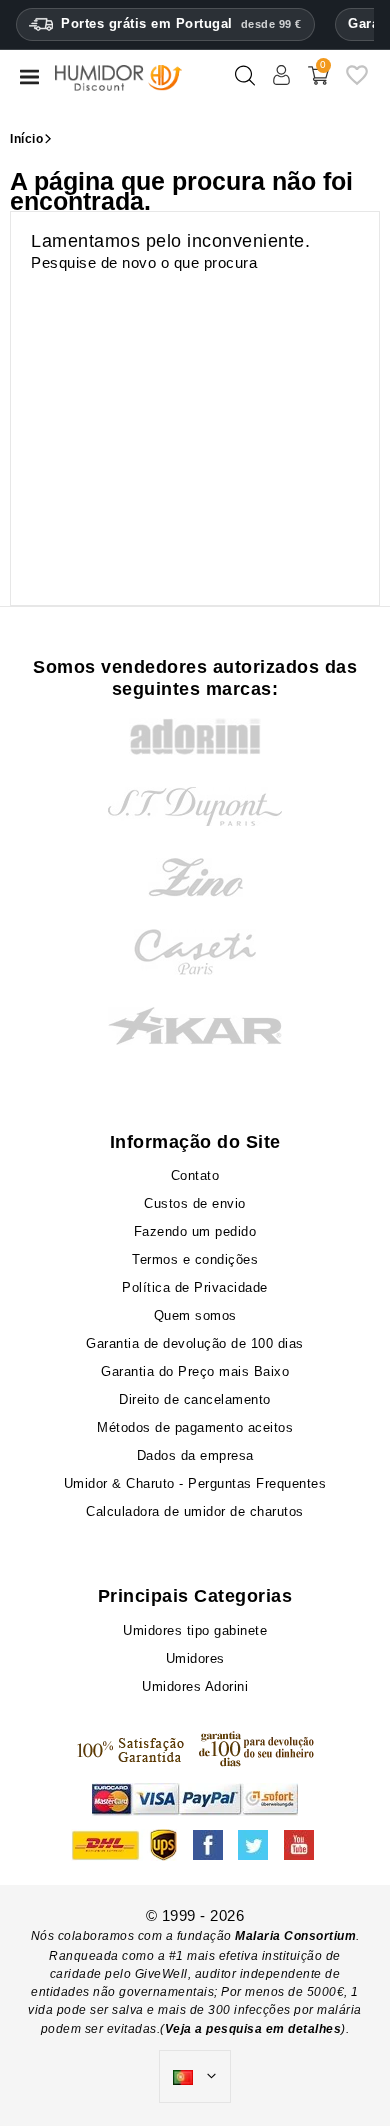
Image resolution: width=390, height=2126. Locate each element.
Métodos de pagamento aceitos (195, 1427)
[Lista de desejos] (357, 82)
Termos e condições (195, 1259)
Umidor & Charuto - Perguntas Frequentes (195, 1483)
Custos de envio (195, 1203)
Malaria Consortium (295, 1936)
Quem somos (195, 1315)
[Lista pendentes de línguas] (195, 2077)
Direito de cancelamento (195, 1399)
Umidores (195, 1658)
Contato (195, 1175)
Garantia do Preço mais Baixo (195, 1371)
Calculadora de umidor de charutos (195, 1511)
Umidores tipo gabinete (195, 1630)
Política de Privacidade (195, 1287)
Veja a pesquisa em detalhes (253, 2029)
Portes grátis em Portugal (181, 23)
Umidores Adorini (195, 1686)
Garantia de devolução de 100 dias (195, 1343)
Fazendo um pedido (195, 1231)
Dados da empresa (195, 1455)
